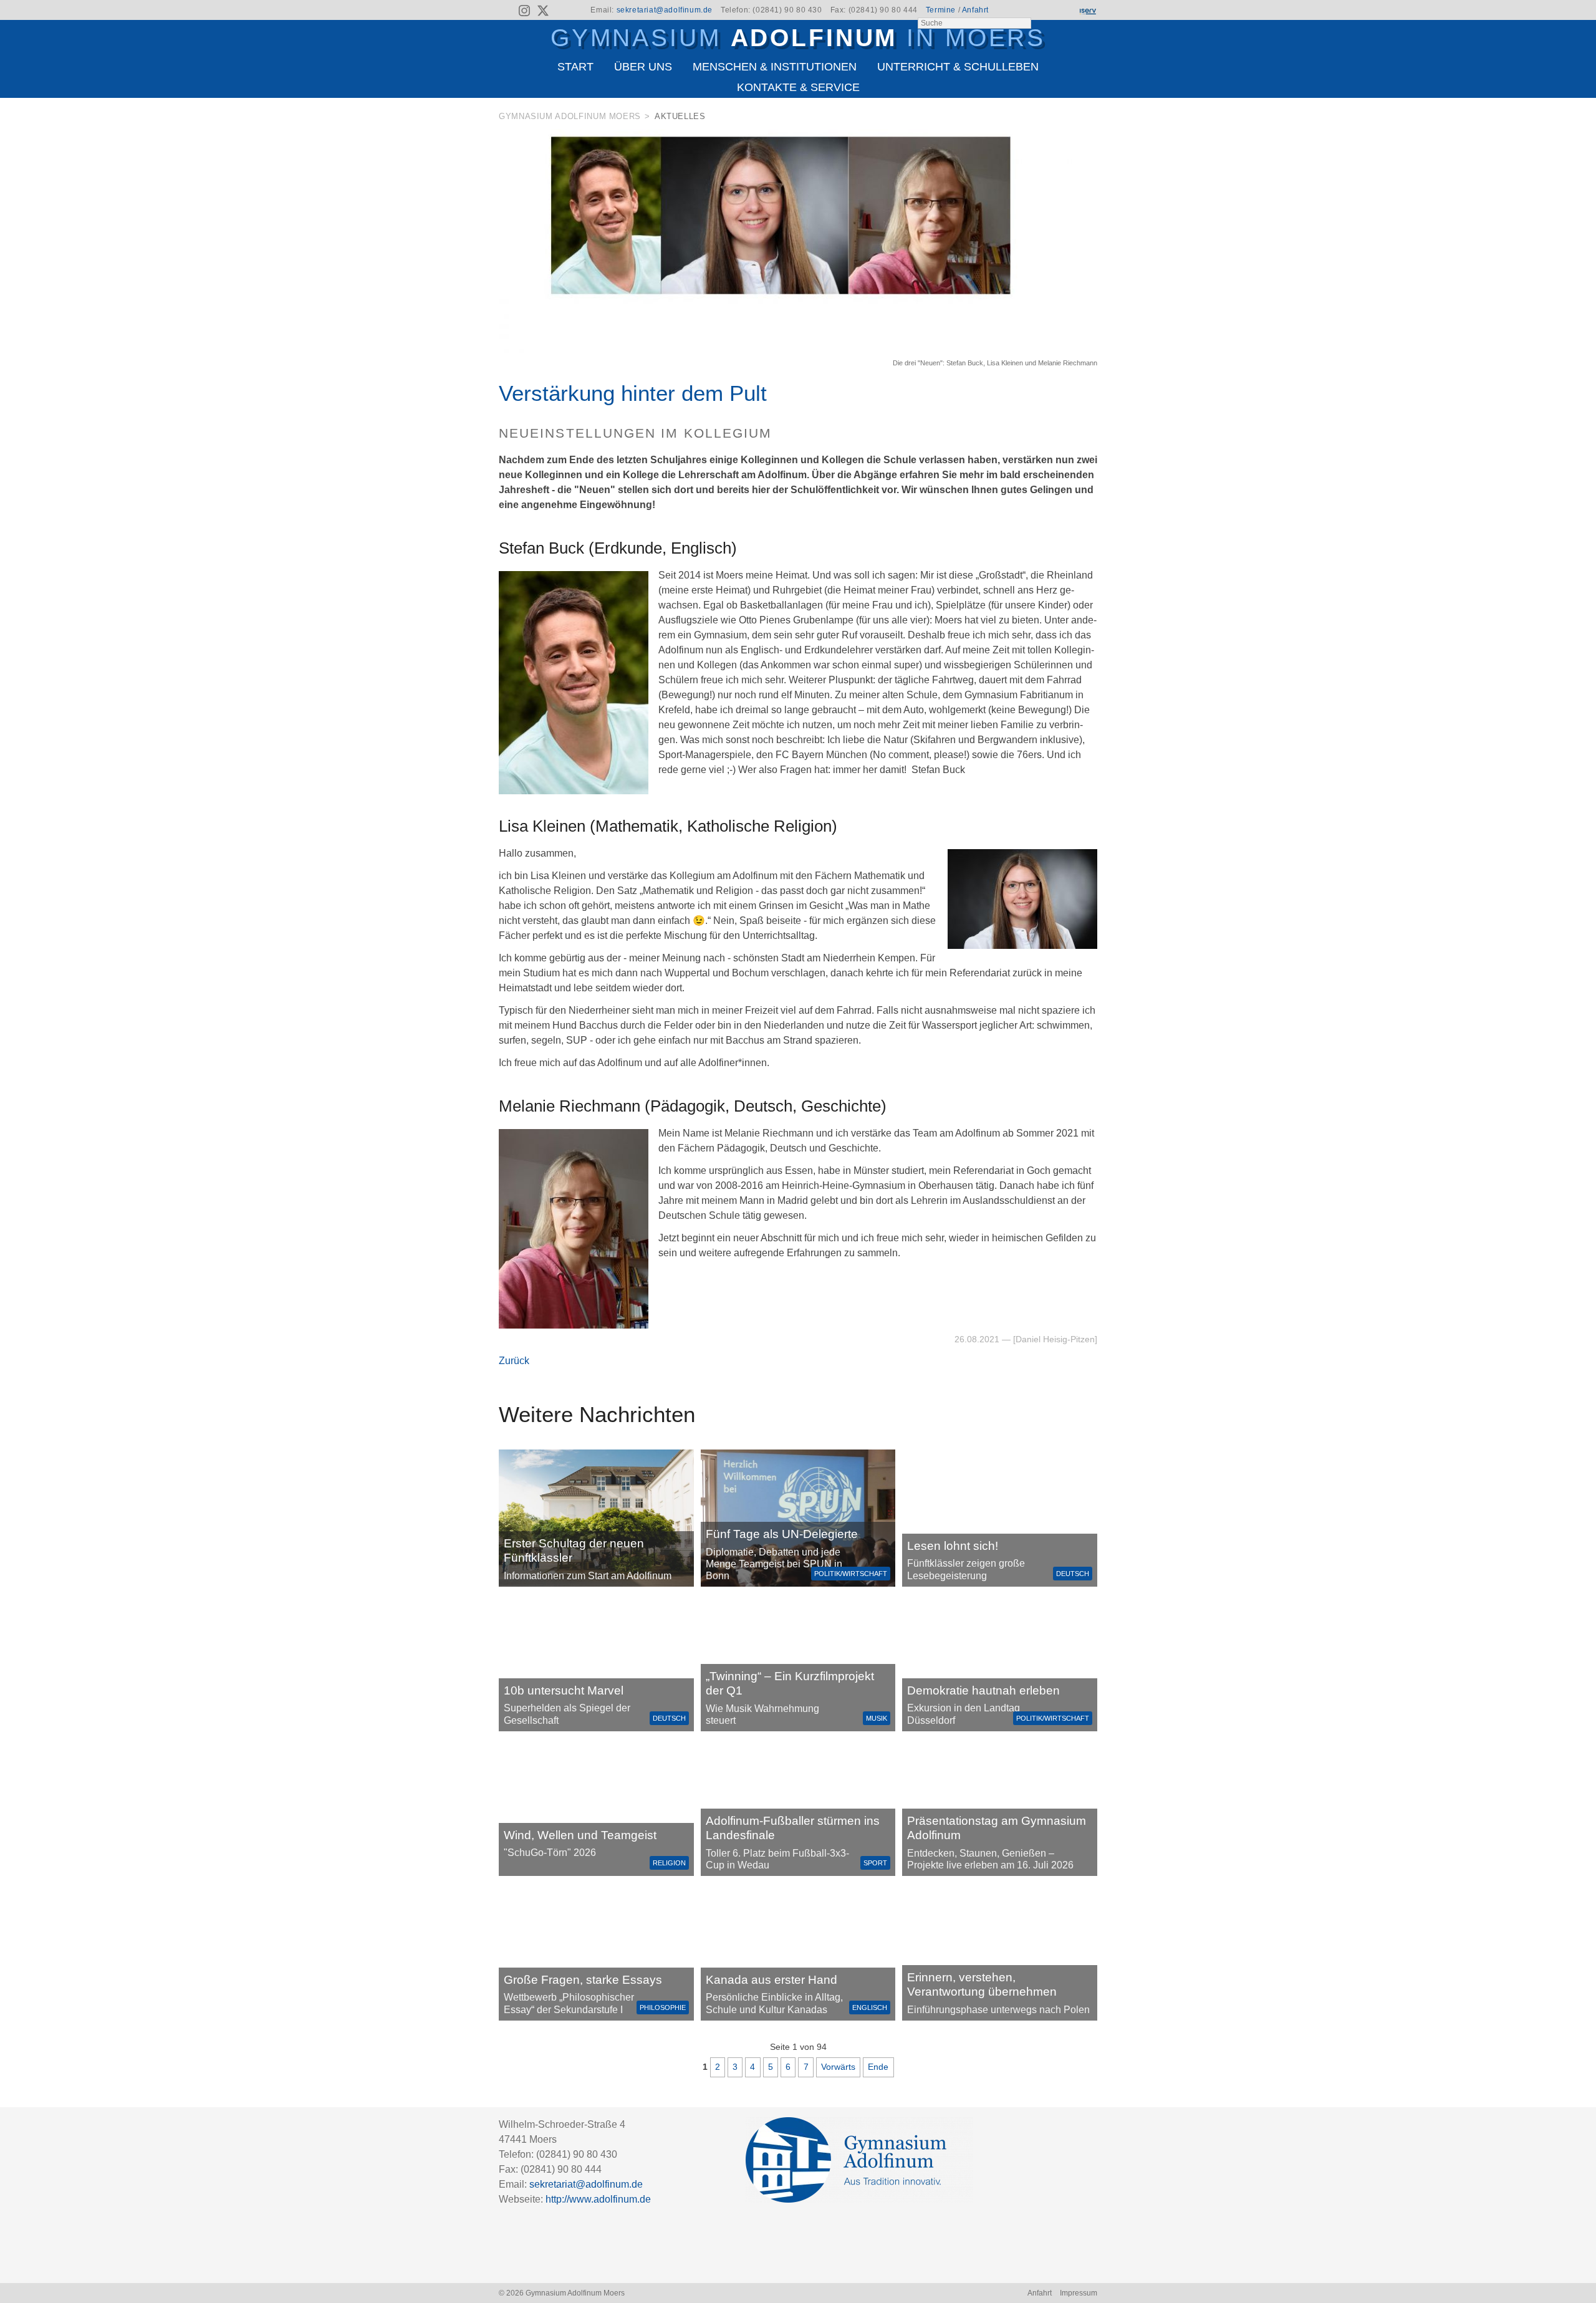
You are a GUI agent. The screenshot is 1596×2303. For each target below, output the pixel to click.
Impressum (1079, 2293)
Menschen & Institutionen (775, 67)
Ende (878, 2067)
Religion (669, 1863)
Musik (877, 1718)
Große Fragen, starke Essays (583, 1980)
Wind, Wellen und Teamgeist (580, 1835)
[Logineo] (1065, 11)
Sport (875, 1863)
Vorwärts (838, 2067)
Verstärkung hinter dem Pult (633, 393)
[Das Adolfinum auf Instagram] (526, 12)
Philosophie (663, 2007)
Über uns (643, 67)
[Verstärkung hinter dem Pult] (798, 350)
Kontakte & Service (798, 87)
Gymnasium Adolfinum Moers (570, 116)
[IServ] (1087, 11)
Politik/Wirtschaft (851, 1574)
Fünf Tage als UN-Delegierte (782, 1534)
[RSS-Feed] (507, 11)
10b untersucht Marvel (564, 1690)
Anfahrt (975, 10)
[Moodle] (1044, 11)
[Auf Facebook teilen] (1074, 119)
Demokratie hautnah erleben (983, 1690)
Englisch (870, 2007)
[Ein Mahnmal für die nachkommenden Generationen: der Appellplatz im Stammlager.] (1000, 1952)
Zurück (514, 1361)
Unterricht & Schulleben (958, 67)
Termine (941, 10)
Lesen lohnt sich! (953, 1546)
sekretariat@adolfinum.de (665, 10)
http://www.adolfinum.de (598, 2199)
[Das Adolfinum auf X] (543, 12)
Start (575, 67)
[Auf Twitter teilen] (1090, 119)
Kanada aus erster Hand (772, 1980)
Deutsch (1073, 1574)
